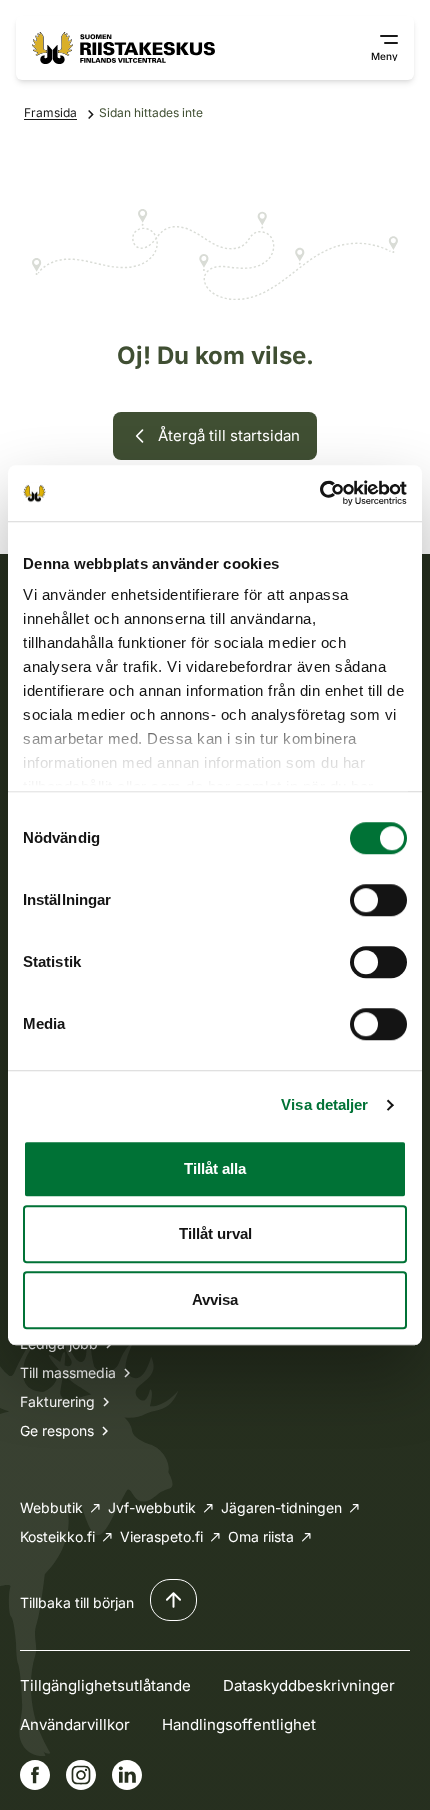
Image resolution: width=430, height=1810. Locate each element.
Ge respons (57, 1430)
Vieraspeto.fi (161, 1536)
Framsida (50, 112)
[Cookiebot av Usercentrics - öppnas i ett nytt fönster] (319, 493)
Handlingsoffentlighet (239, 1724)
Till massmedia (68, 1372)
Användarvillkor (75, 1724)
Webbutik (51, 1507)
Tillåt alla (215, 1168)
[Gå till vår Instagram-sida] (81, 1775)
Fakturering (57, 1401)
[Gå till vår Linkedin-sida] (127, 1775)
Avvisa (215, 1299)
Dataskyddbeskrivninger (309, 1685)
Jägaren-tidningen (281, 1507)
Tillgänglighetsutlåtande (105, 1685)
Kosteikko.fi (57, 1536)
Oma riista (261, 1536)
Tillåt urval (215, 1233)
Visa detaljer (324, 1104)
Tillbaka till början (77, 1602)
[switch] (378, 900)
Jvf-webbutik (152, 1507)
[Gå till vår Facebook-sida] (35, 1775)
